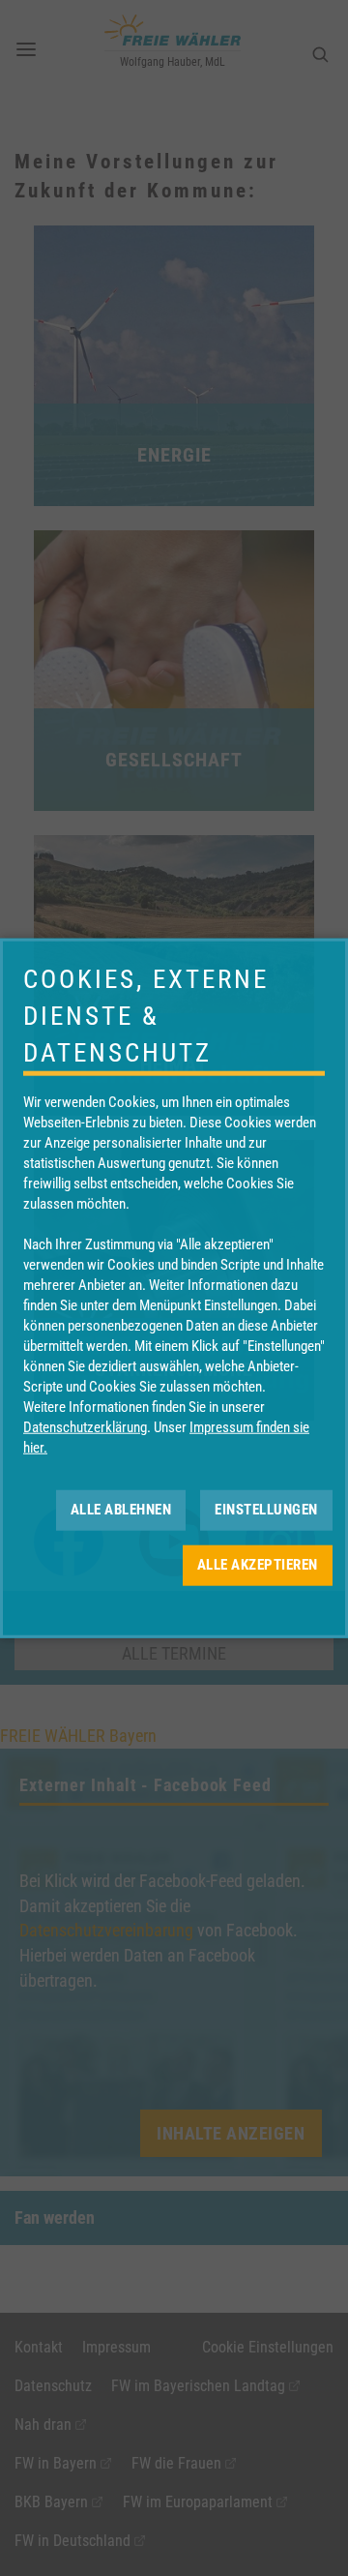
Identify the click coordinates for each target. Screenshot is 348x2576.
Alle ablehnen (121, 1510)
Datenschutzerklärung (85, 1426)
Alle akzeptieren (258, 1565)
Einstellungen (266, 1510)
